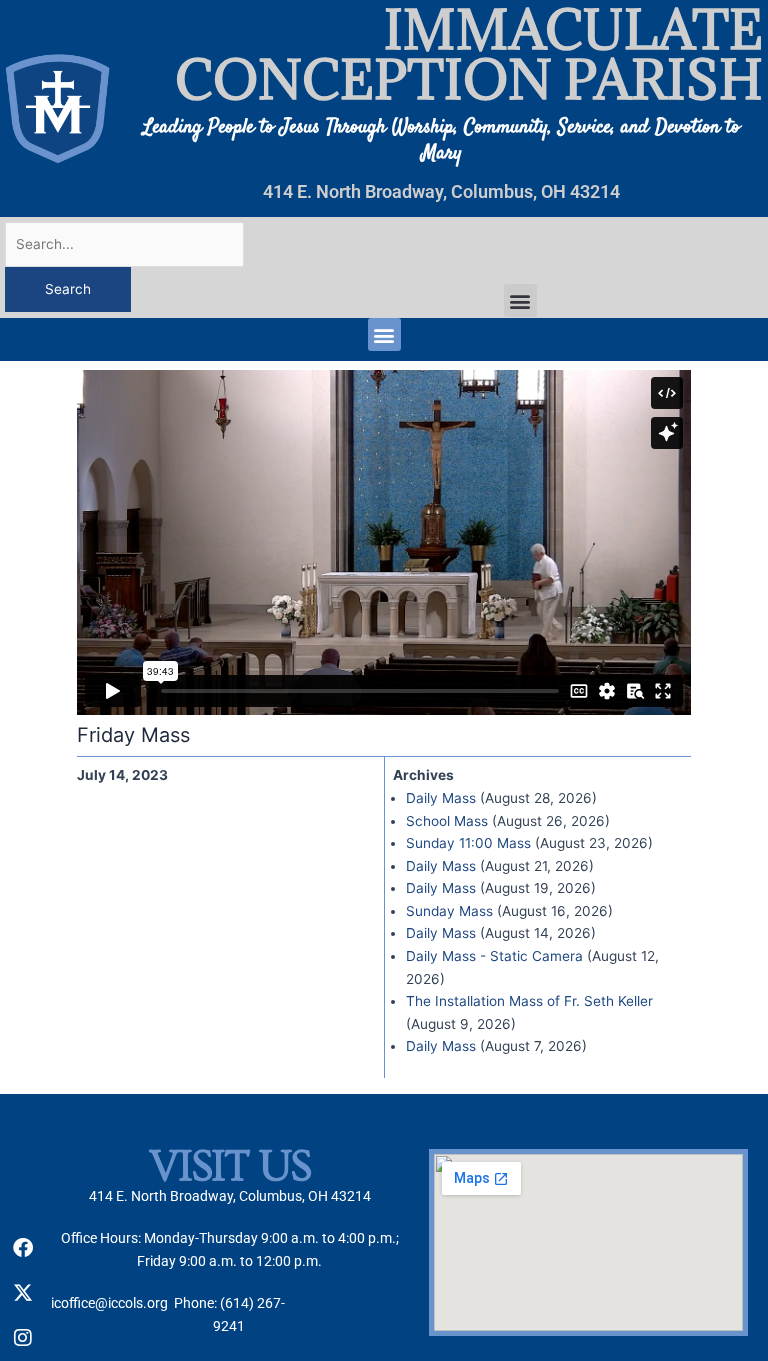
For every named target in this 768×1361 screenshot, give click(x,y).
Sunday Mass (449, 911)
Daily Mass (441, 798)
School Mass (447, 821)
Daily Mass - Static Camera (494, 956)
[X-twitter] (23, 1293)
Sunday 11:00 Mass (468, 843)
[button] (520, 300)
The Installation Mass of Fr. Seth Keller (529, 1001)
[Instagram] (23, 1338)
